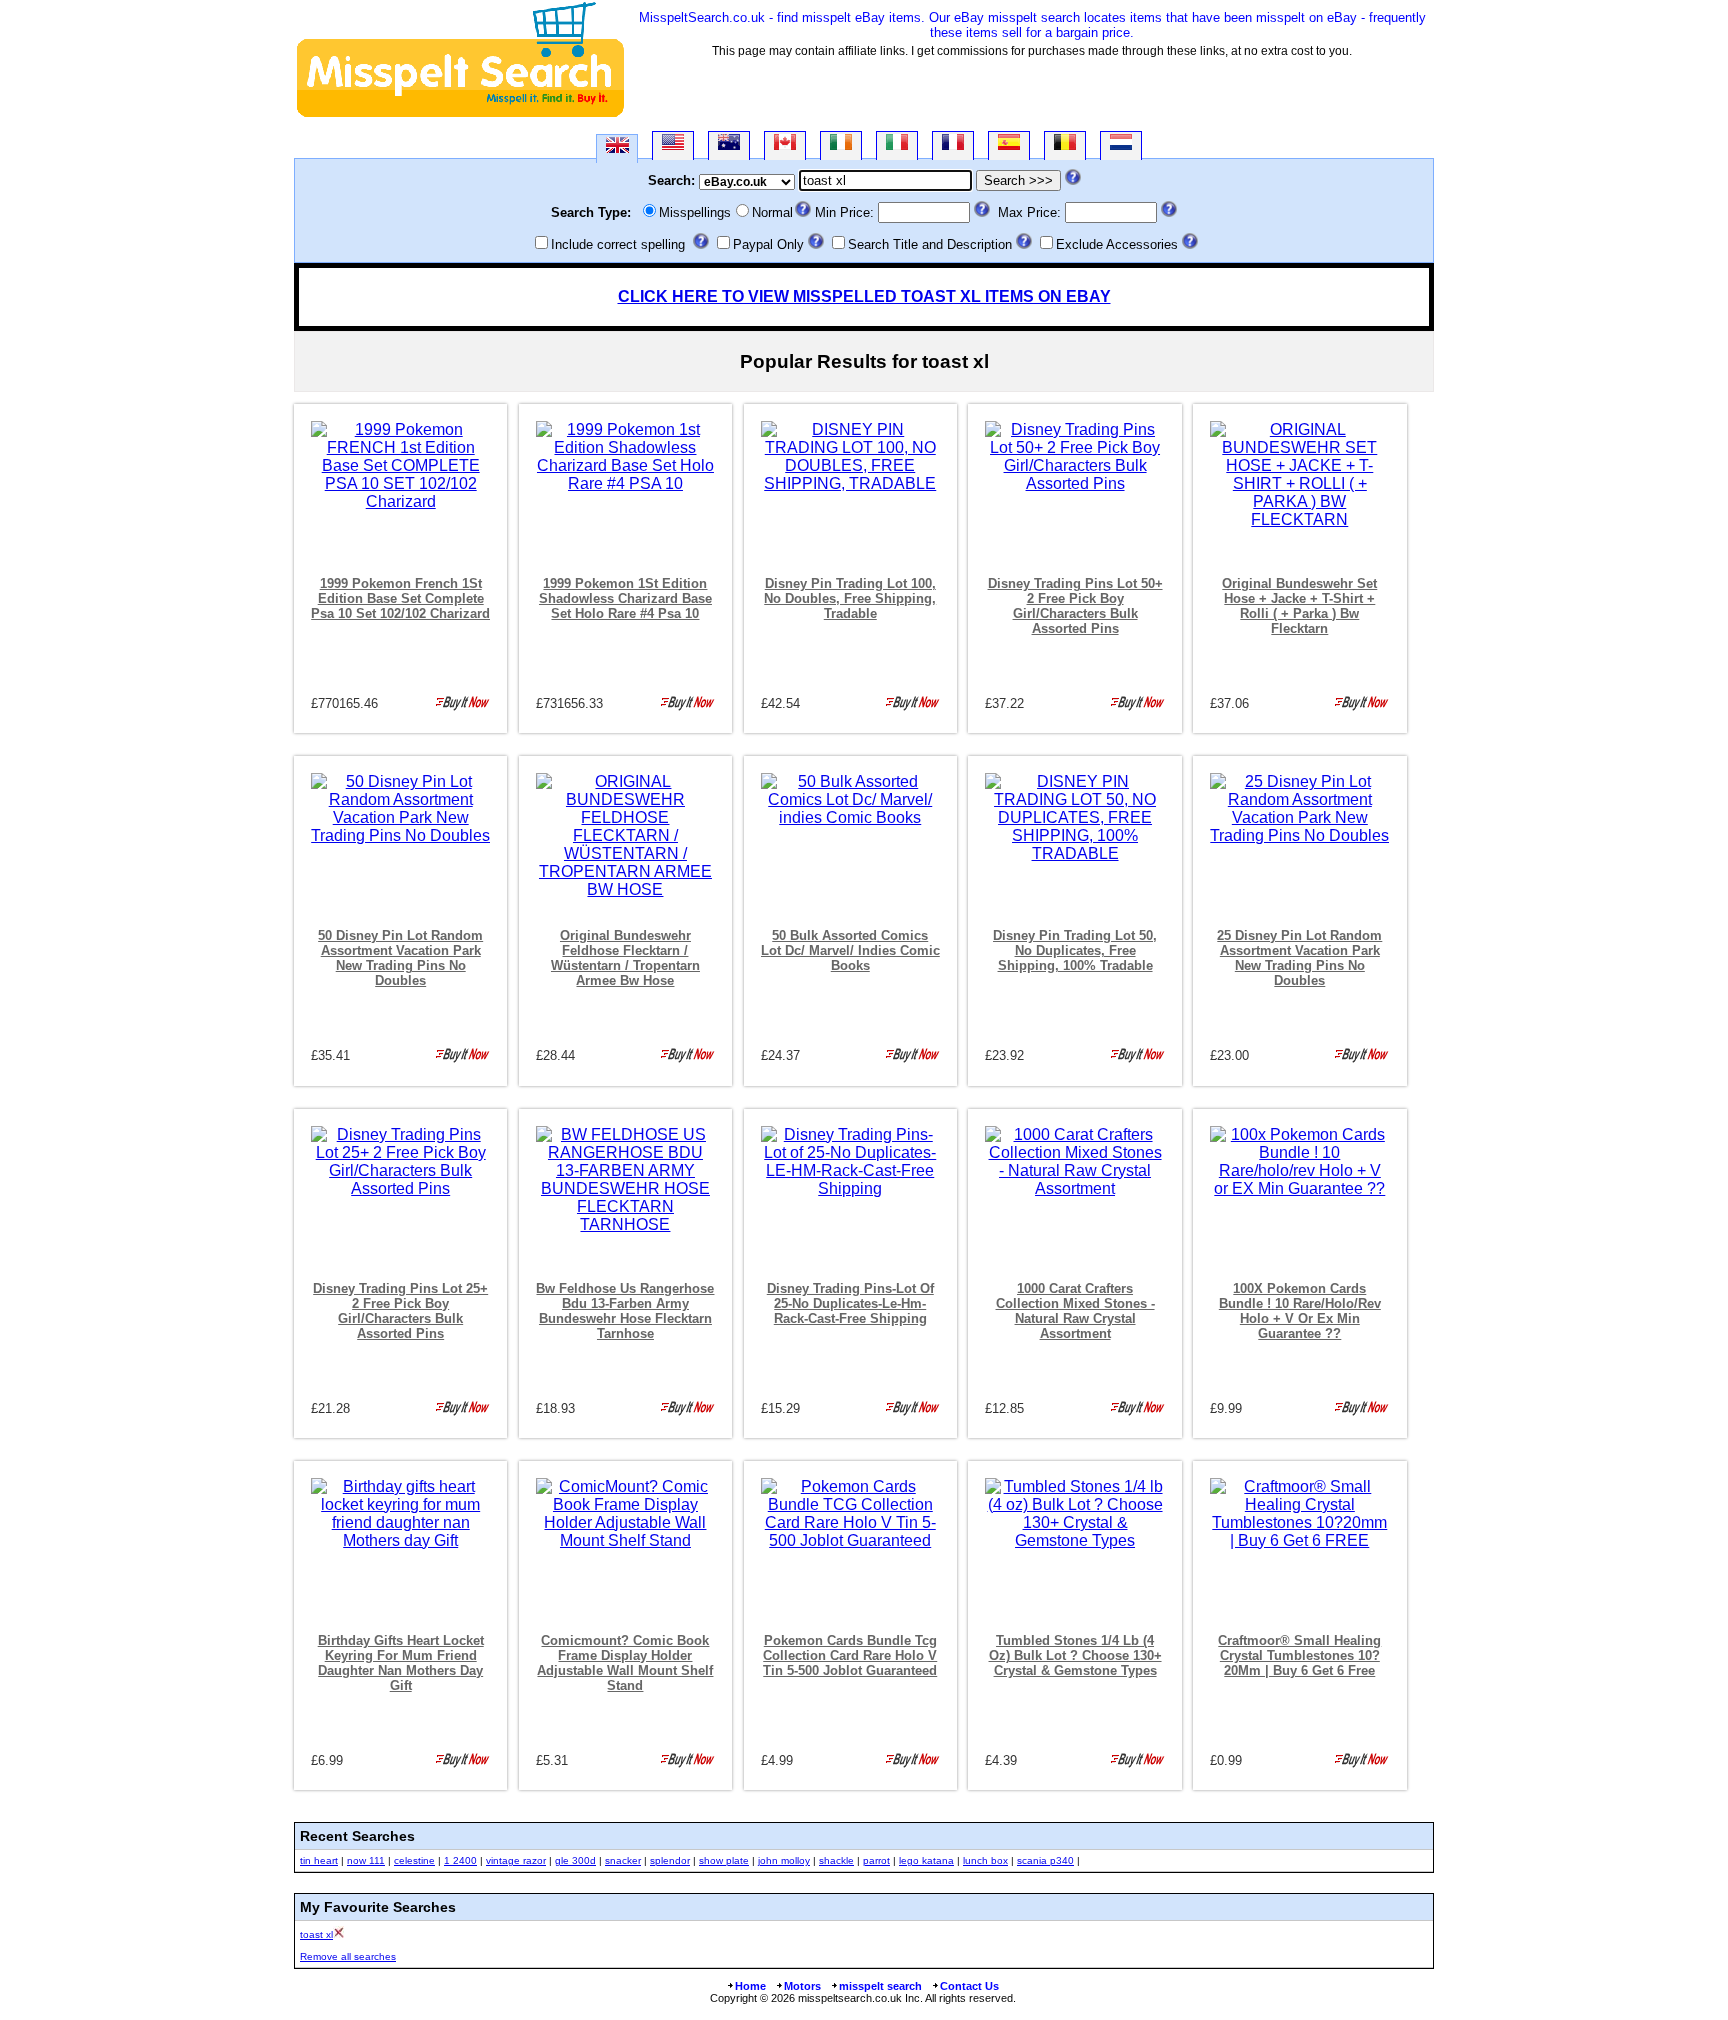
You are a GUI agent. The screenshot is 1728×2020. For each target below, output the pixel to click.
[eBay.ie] (841, 145)
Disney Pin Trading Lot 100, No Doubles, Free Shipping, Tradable (850, 598)
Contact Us (969, 1986)
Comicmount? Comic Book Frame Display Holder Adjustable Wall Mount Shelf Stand (625, 1663)
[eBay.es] (1009, 145)
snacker (623, 1860)
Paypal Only (768, 244)
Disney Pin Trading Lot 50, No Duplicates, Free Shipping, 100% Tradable (1075, 950)
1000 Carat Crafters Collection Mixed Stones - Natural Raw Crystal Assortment (1075, 1311)
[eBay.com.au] (729, 145)
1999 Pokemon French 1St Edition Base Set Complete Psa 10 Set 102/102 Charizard (400, 598)
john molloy (784, 1860)
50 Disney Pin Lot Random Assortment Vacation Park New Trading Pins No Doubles (400, 958)
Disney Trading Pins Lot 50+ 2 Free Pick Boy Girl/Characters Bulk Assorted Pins (1075, 606)
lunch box (985, 1860)
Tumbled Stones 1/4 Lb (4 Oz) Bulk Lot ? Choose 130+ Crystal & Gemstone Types (1075, 1655)
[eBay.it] (897, 145)
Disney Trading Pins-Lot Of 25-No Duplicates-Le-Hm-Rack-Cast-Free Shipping (850, 1303)
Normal (772, 212)
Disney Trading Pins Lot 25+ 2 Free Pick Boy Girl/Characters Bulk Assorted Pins (400, 1311)
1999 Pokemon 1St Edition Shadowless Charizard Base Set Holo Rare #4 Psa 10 (625, 598)
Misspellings (695, 212)
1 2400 (460, 1860)
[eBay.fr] (953, 145)
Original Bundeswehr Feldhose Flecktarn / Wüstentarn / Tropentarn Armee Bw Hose (625, 958)
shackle (836, 1860)
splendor (670, 1860)
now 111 (366, 1860)
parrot (876, 1860)
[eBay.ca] (785, 145)
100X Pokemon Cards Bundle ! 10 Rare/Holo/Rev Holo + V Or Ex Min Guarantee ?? (1300, 1311)
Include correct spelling (618, 244)
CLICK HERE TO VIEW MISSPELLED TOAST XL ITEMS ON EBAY (864, 296)
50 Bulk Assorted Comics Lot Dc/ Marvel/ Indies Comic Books (850, 950)
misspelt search (880, 1986)
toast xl (316, 1934)
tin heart (319, 1860)
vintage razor (516, 1860)
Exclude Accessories (1117, 244)
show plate (724, 1860)
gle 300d (575, 1860)
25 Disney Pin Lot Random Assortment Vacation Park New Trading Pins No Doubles (1299, 958)
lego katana (926, 1860)
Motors (802, 1986)
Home (750, 1986)
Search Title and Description (930, 244)
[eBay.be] (1065, 145)
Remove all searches (348, 1956)
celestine (414, 1860)
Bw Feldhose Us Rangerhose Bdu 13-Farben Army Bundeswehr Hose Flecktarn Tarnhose (625, 1311)
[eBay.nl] (1121, 145)
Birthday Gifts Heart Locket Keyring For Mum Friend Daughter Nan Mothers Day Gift (401, 1663)
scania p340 (1045, 1860)
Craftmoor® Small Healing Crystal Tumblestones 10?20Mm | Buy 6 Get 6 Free (1299, 1655)
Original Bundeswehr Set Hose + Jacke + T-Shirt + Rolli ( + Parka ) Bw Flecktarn (1299, 606)
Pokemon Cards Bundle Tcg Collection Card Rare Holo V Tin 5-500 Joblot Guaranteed (850, 1655)
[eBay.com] (673, 145)
